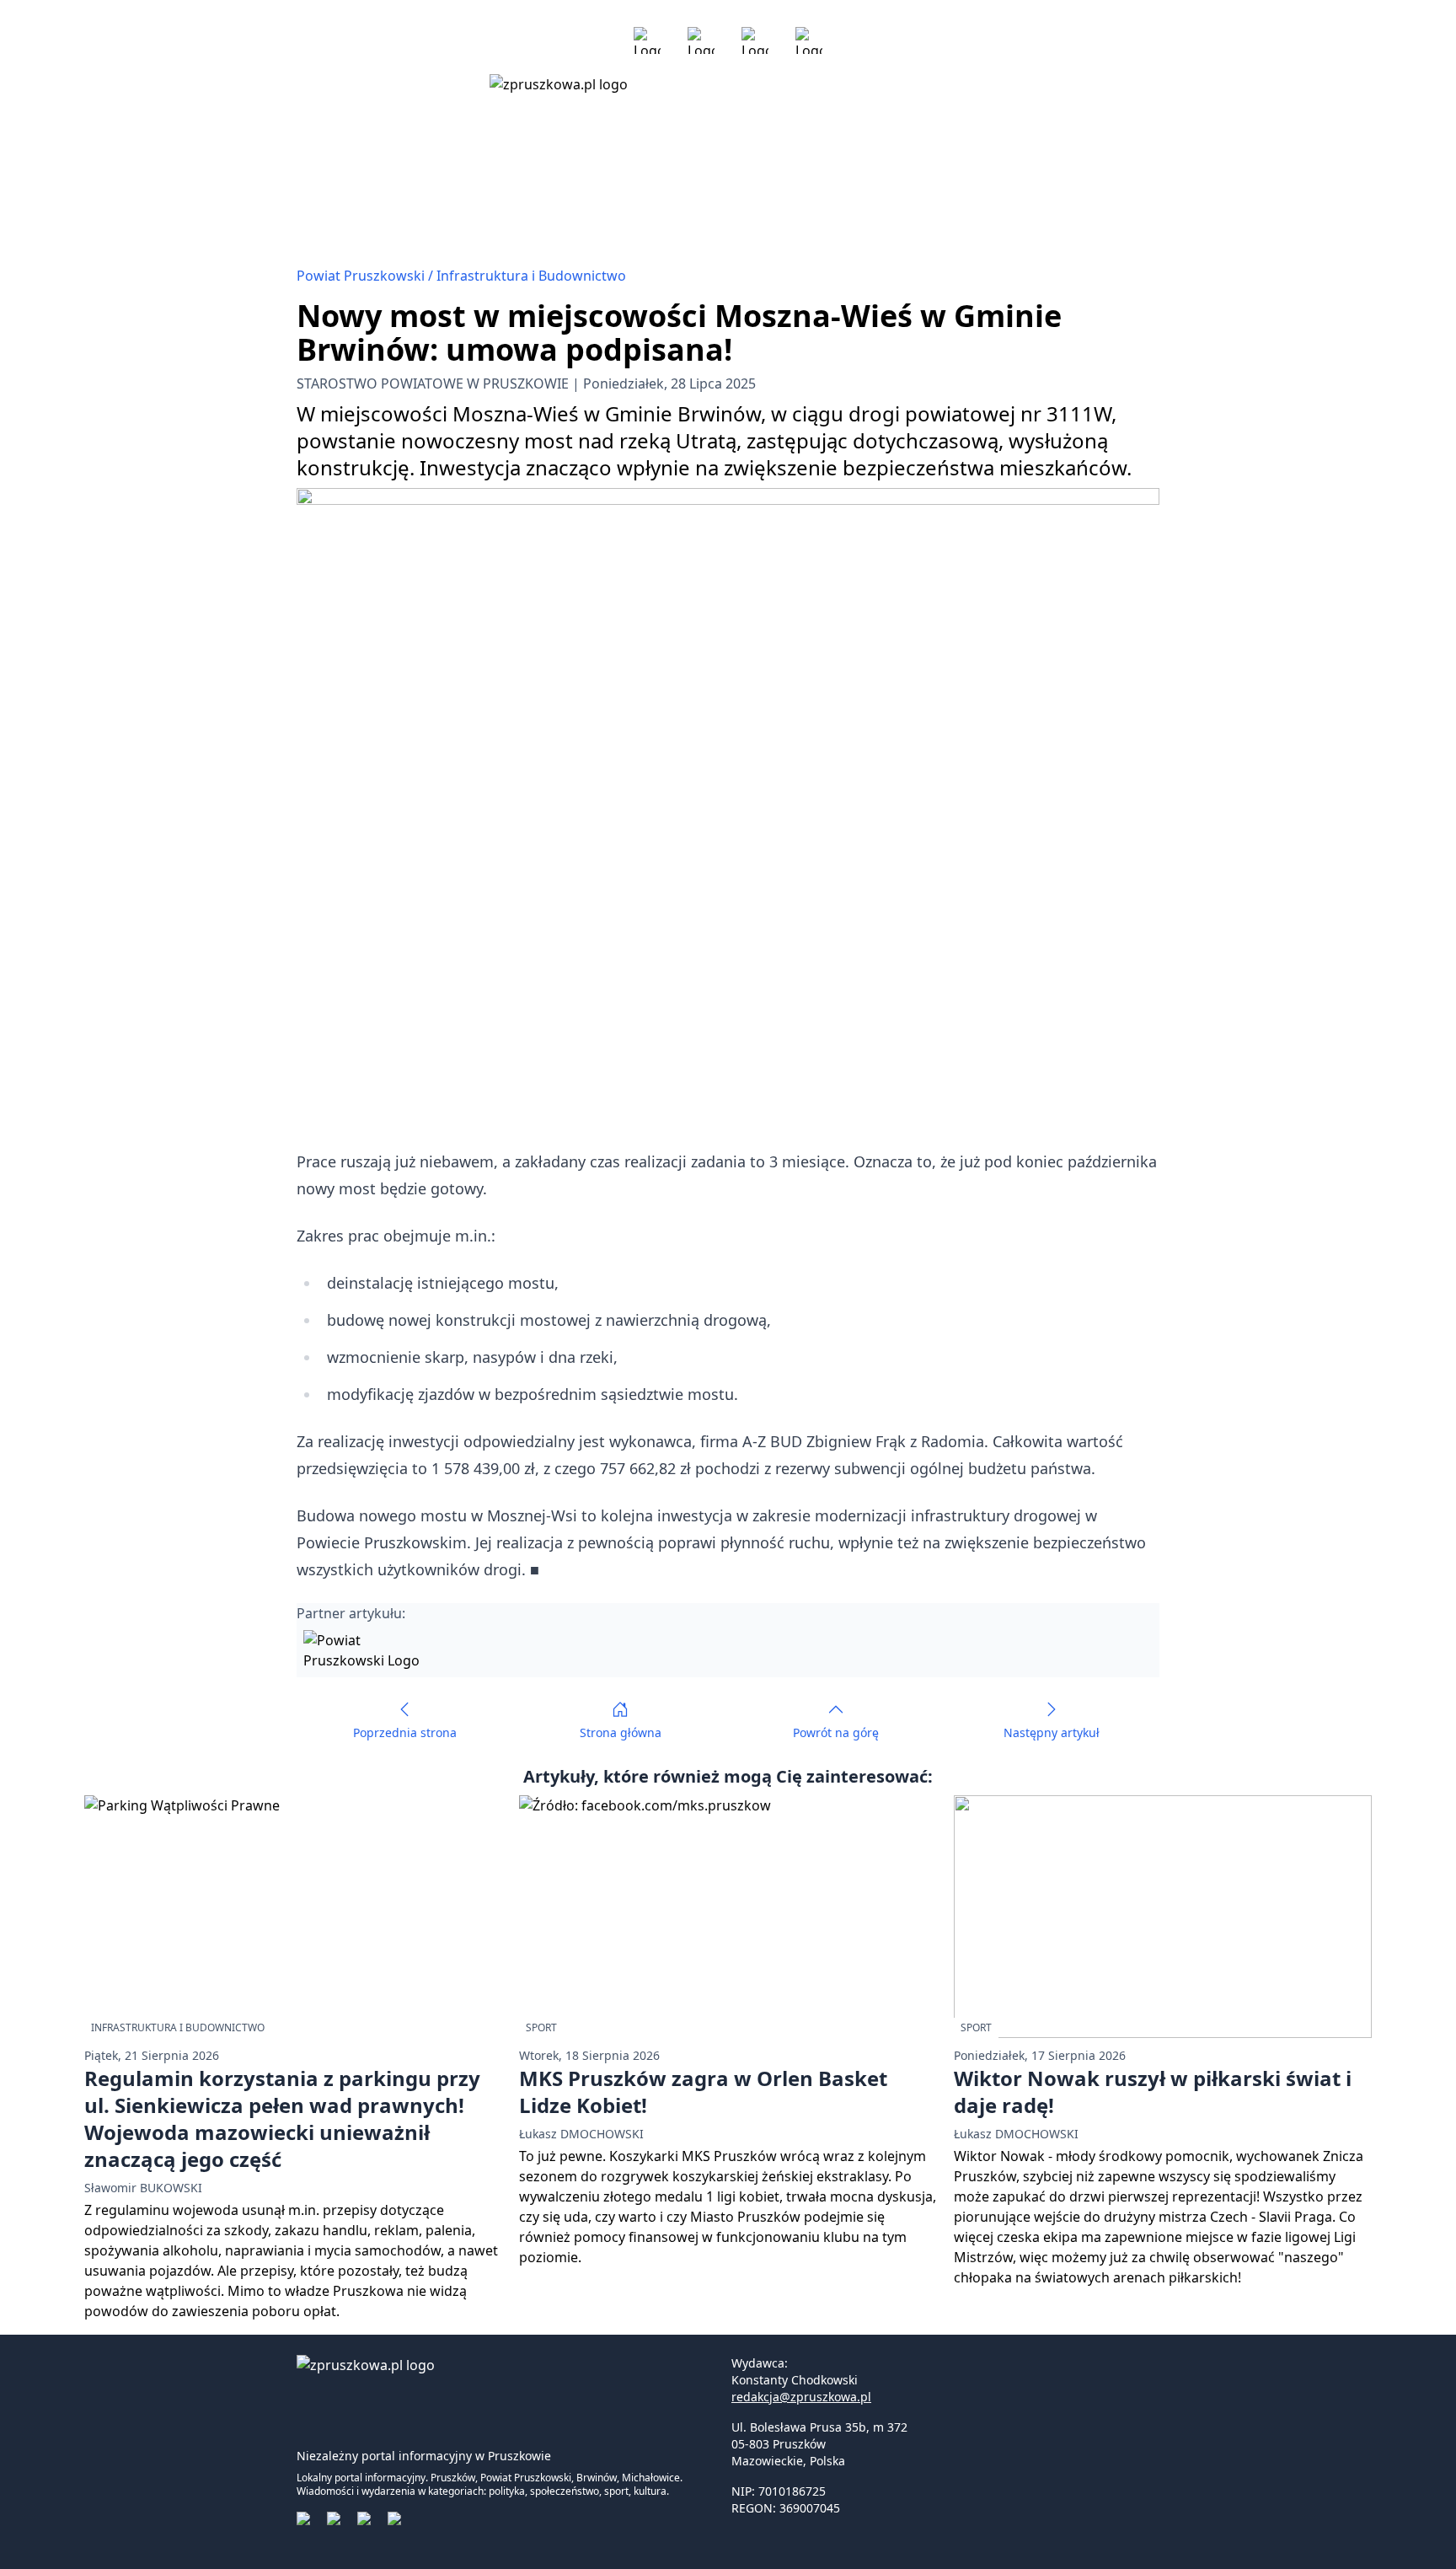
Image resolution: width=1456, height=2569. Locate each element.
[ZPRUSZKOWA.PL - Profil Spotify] (809, 40)
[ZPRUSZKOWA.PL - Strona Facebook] (647, 40)
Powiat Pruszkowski (362, 276)
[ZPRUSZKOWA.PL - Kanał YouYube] (755, 40)
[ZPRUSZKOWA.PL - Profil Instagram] (701, 40)
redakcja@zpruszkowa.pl (801, 2397)
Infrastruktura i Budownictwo (531, 276)
